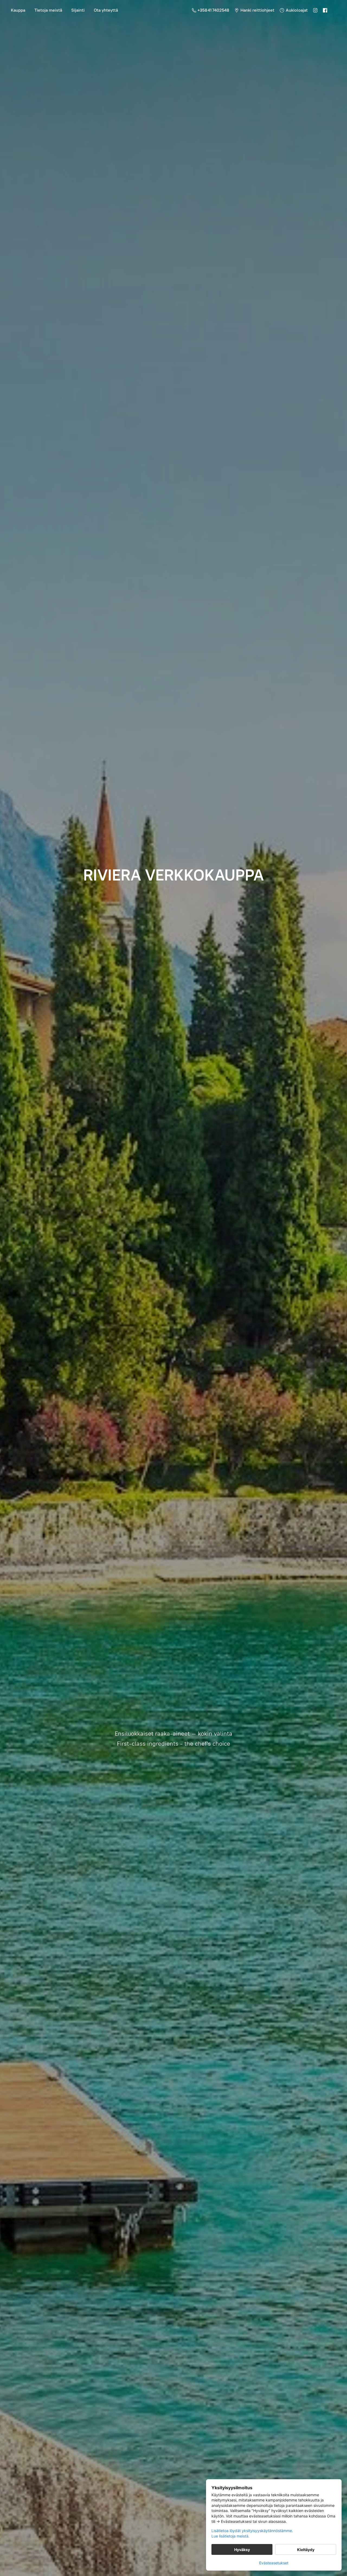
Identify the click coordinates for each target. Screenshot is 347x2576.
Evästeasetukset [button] (274, 2563)
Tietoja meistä (48, 10)
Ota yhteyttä (106, 10)
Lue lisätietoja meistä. (230, 2536)
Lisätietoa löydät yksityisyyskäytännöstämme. (252, 2531)
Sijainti (78, 10)
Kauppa (18, 10)
